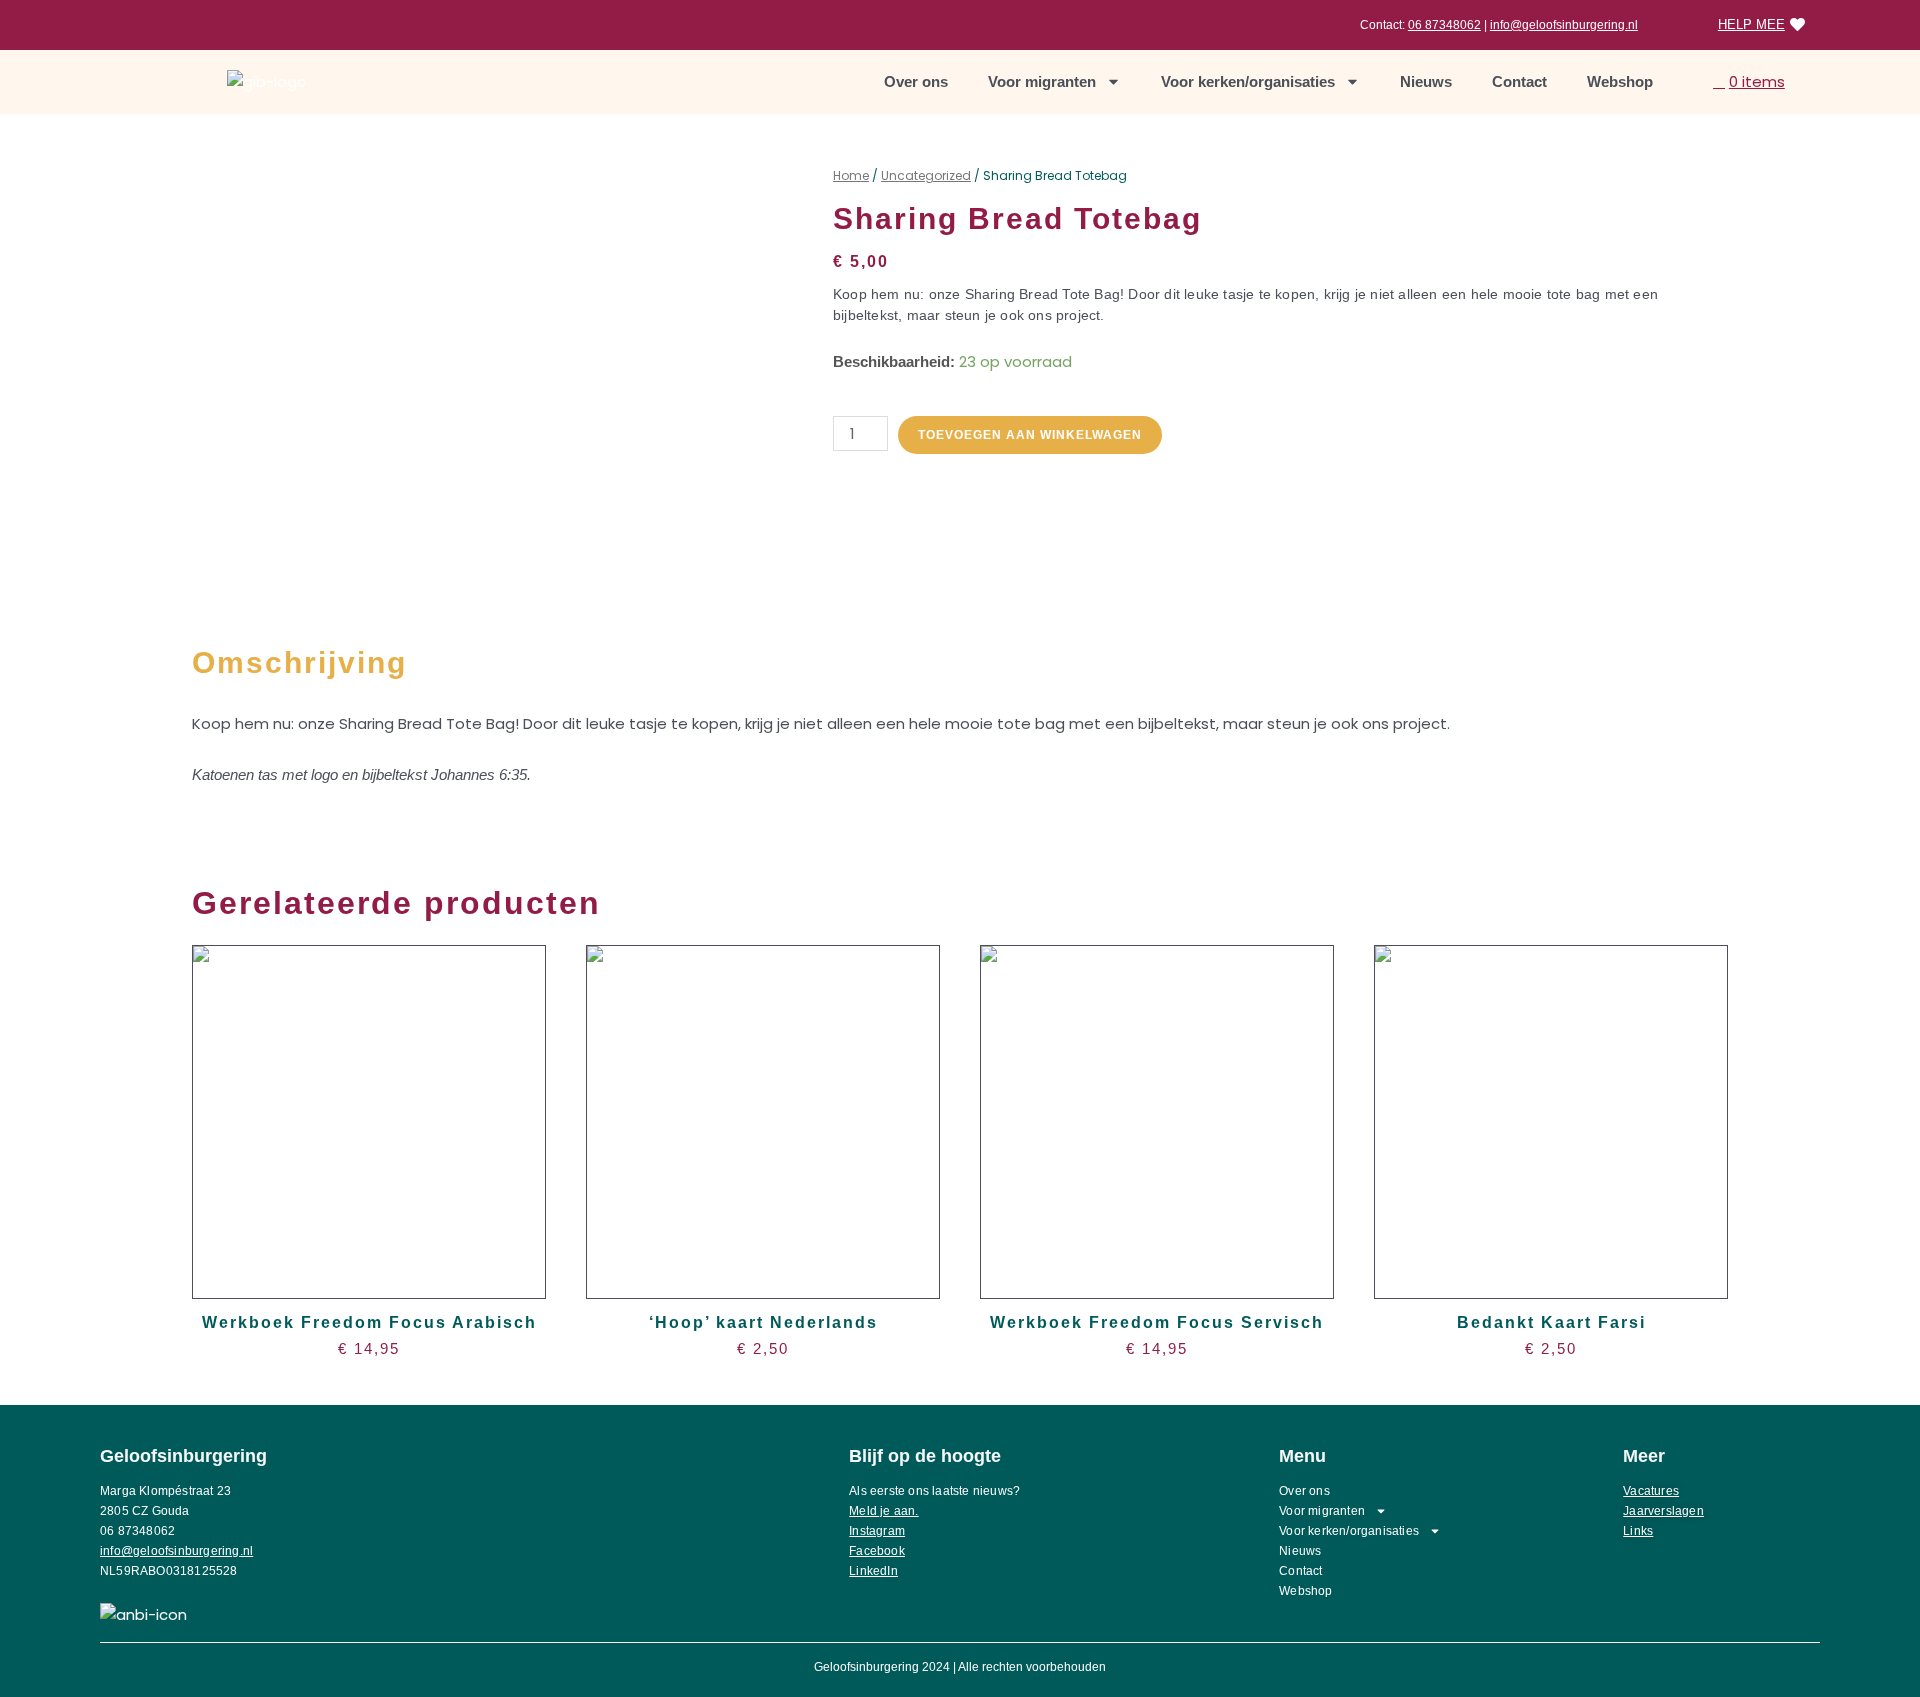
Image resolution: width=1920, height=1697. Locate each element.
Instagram (877, 1531)
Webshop (1620, 81)
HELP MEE (1751, 24)
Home (851, 175)
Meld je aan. (883, 1511)
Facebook (877, 1551)
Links (1638, 1531)
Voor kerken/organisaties (1248, 81)
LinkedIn (873, 1571)
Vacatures (1651, 1491)
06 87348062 (1444, 25)
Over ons (916, 81)
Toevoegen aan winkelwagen (1030, 435)
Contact (1519, 81)
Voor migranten (1042, 81)
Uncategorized (926, 175)
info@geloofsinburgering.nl (1564, 25)
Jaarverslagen (1663, 1511)
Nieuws (1426, 81)
